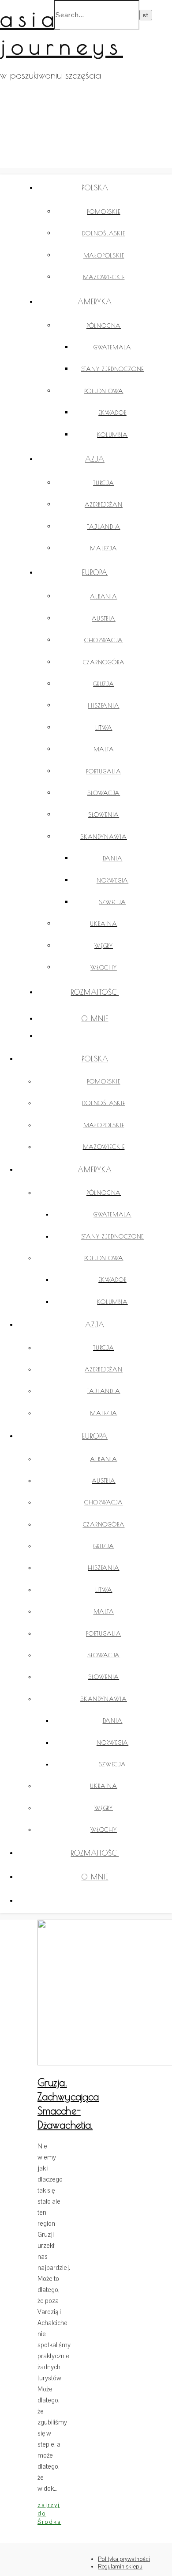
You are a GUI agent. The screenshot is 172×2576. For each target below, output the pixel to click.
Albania (104, 596)
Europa (95, 572)
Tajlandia (103, 527)
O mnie (95, 1019)
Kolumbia (112, 435)
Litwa (104, 727)
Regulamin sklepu (120, 2567)
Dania (113, 858)
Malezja (104, 548)
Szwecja (112, 902)
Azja (95, 459)
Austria (104, 618)
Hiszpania (103, 705)
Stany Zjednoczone (113, 369)
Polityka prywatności (124, 2559)
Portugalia (104, 771)
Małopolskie (104, 255)
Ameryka (95, 302)
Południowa (104, 391)
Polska (95, 188)
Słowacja (104, 793)
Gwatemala (112, 347)
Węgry (104, 946)
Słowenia (104, 814)
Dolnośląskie (104, 233)
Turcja (104, 483)
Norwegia (112, 880)
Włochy (104, 967)
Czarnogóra (104, 662)
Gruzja (104, 684)
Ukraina (104, 924)
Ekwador (112, 413)
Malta (104, 749)
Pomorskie (103, 212)
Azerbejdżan (104, 504)
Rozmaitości (95, 992)
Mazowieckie (104, 277)
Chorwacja (104, 640)
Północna (104, 326)
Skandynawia (104, 837)
